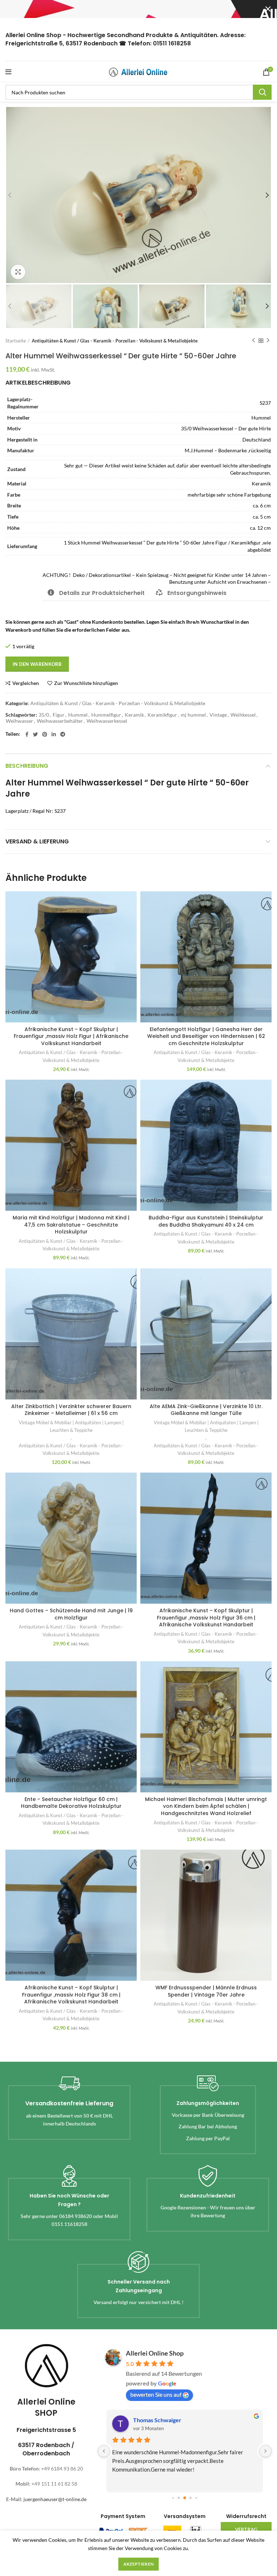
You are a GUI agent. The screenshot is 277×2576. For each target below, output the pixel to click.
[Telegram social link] (63, 734)
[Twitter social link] (35, 734)
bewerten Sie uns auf (156, 2394)
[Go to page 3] (191, 2498)
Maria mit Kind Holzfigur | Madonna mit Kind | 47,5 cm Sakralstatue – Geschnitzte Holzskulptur (71, 1225)
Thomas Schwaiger (157, 2420)
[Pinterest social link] (45, 734)
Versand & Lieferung (37, 841)
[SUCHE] (262, 92)
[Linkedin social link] (54, 734)
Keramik (134, 715)
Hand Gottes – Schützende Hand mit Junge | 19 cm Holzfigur (71, 1614)
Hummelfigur (106, 715)
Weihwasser (19, 721)
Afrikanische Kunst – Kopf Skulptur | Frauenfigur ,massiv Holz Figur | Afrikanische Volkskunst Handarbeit (71, 1036)
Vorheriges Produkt (254, 341)
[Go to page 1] (179, 2498)
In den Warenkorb (37, 664)
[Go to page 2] (185, 2498)
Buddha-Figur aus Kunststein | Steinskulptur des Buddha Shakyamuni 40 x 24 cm (206, 1221)
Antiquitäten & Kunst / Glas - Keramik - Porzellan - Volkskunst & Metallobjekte (115, 341)
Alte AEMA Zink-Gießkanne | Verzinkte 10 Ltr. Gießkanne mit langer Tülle (206, 1410)
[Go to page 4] (196, 2498)
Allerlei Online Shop (155, 2353)
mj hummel (193, 715)
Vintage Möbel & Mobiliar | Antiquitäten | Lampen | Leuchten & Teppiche (71, 1426)
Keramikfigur (162, 715)
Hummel (78, 715)
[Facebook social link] (27, 734)
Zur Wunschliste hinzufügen (86, 683)
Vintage (218, 715)
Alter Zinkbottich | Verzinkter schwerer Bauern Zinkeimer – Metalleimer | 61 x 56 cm (71, 1410)
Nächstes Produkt (268, 341)
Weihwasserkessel (107, 721)
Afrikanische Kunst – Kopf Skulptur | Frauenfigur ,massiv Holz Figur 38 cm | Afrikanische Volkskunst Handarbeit (71, 1995)
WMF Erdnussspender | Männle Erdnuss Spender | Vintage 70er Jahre (206, 1991)
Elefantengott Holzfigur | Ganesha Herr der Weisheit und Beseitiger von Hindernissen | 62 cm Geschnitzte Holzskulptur (206, 1036)
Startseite (16, 341)
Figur (59, 715)
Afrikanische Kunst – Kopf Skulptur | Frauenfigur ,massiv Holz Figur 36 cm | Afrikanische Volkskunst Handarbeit (206, 1618)
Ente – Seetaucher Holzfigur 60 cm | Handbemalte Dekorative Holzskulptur (71, 1803)
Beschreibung (27, 766)
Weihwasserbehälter (60, 721)
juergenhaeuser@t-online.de (55, 2499)
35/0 (44, 715)
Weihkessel (243, 715)
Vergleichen (26, 683)
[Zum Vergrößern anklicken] (18, 272)
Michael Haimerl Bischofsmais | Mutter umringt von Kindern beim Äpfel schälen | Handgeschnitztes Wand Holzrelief (206, 1806)
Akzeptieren (138, 2564)
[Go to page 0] (173, 2498)
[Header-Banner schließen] (268, 9)
